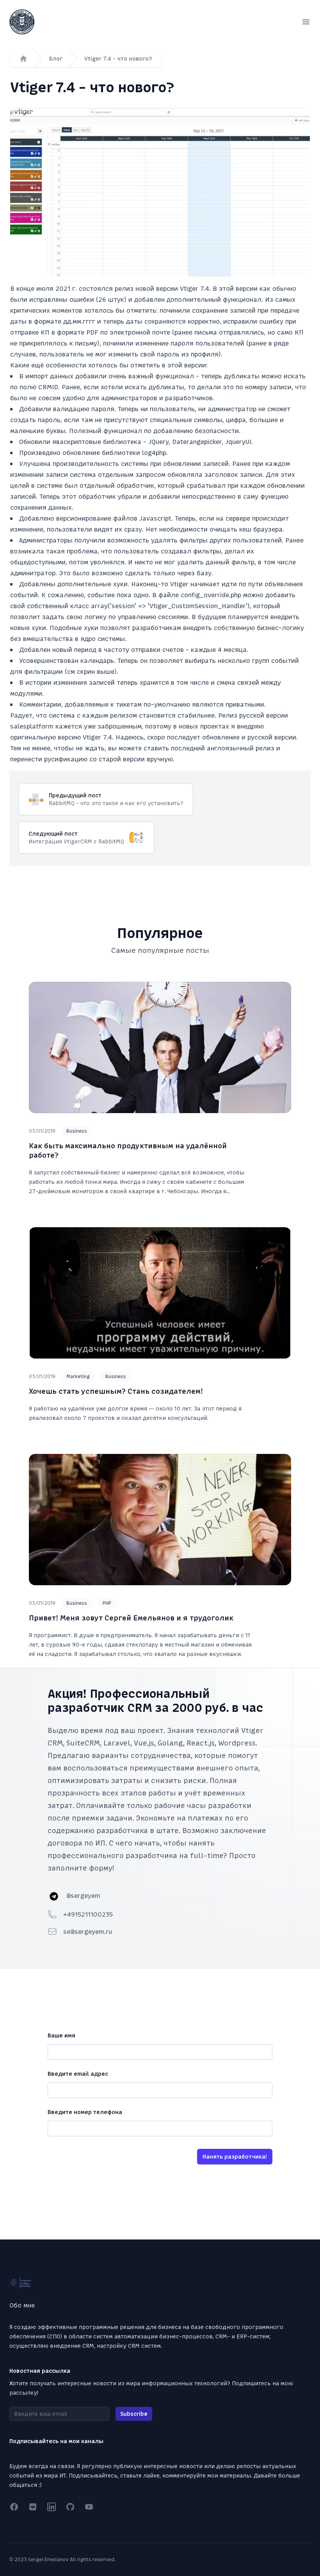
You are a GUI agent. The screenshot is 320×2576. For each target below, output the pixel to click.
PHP (107, 1603)
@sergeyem (83, 1896)
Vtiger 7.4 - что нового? (118, 59)
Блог (56, 59)
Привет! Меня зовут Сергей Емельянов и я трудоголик (131, 1618)
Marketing (78, 1377)
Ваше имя (61, 2035)
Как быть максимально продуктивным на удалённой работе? (128, 1150)
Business (77, 1131)
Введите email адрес (78, 2074)
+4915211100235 (88, 1914)
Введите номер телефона (85, 2112)
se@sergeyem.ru (88, 1932)
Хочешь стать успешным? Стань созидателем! (116, 1391)
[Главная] (23, 59)
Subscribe (134, 2414)
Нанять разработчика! (235, 2157)
